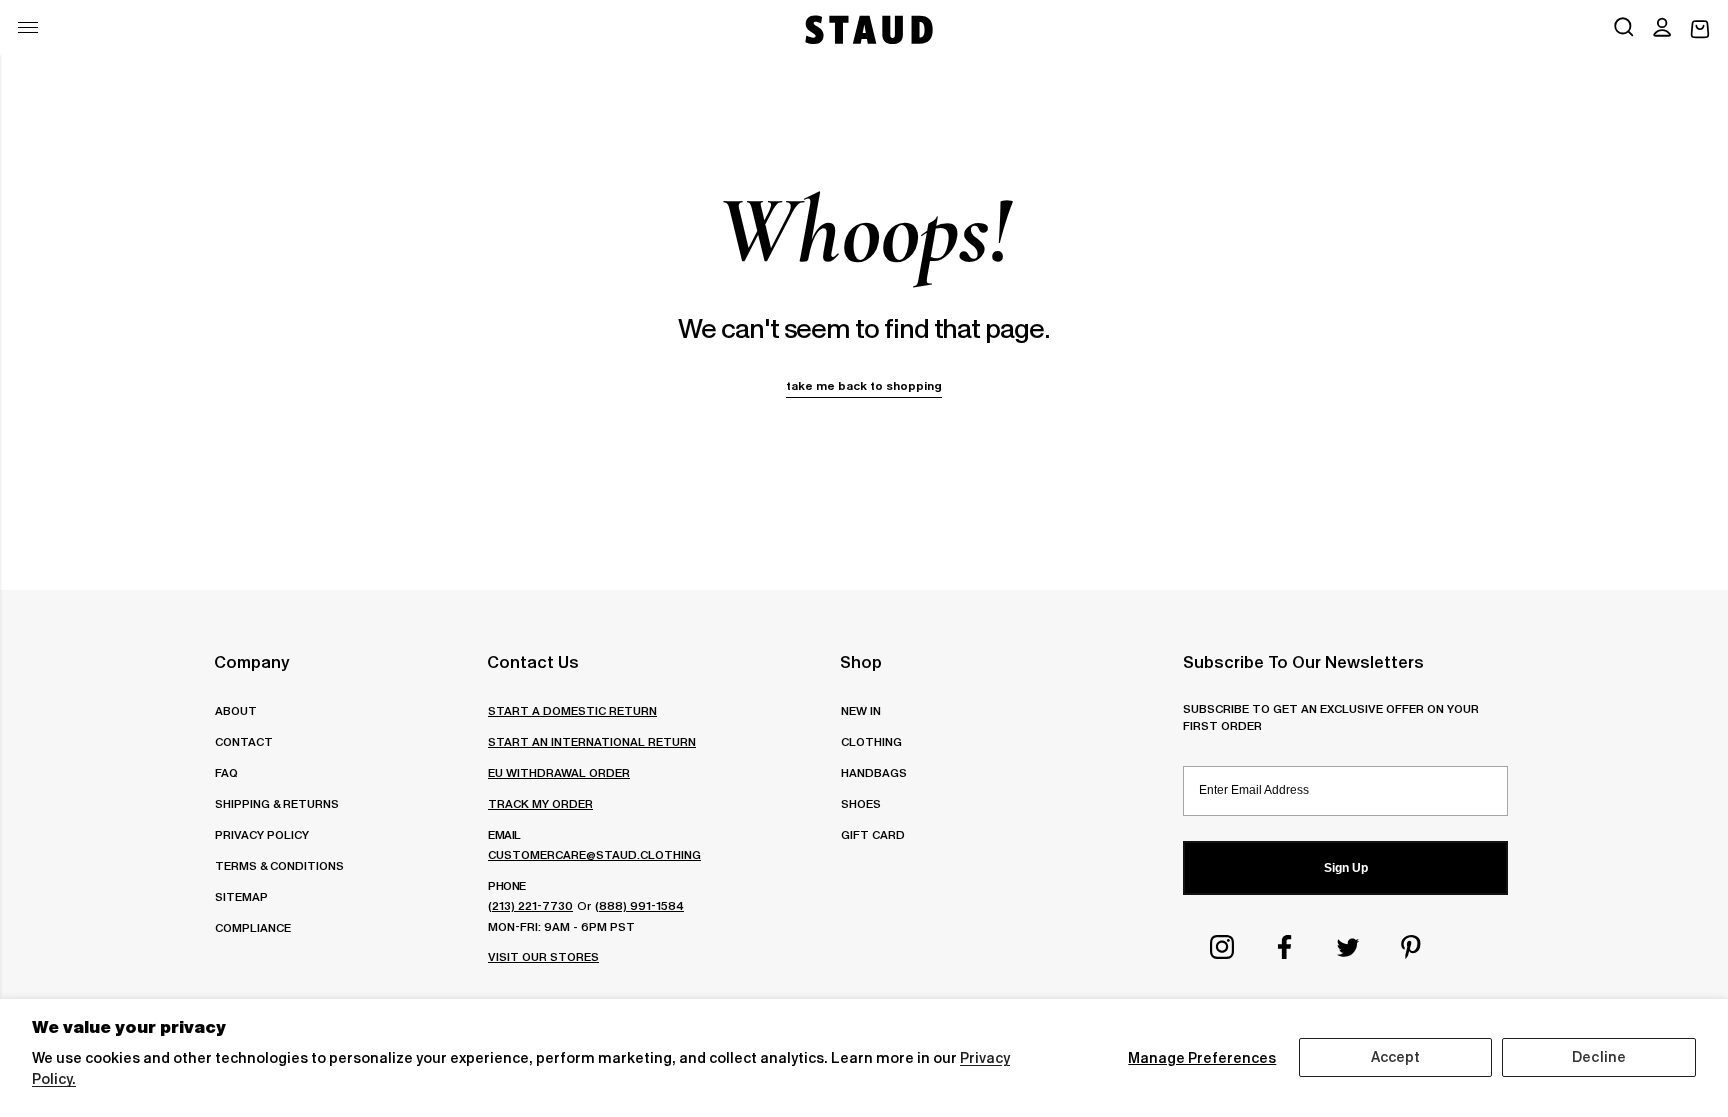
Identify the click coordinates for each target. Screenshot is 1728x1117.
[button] (1662, 29)
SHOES (861, 803)
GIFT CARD (873, 834)
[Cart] (1700, 29)
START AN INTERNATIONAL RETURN (592, 741)
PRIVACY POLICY (262, 834)
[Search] (1624, 29)
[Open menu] (28, 27)
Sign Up (1346, 868)
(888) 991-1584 (639, 905)
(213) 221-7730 (530, 905)
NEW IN (861, 710)
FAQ (226, 772)
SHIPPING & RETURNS (277, 803)
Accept (1396, 1057)
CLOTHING (871, 741)
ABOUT (236, 710)
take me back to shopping (864, 385)
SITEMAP (241, 896)
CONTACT (244, 741)
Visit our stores (543, 956)
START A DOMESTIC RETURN (572, 710)
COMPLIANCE (253, 927)
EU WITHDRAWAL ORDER (559, 772)
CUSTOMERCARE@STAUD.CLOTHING (594, 854)
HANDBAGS (874, 772)
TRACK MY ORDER (540, 803)
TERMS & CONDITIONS (279, 865)
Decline (1599, 1057)
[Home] (867, 29)
